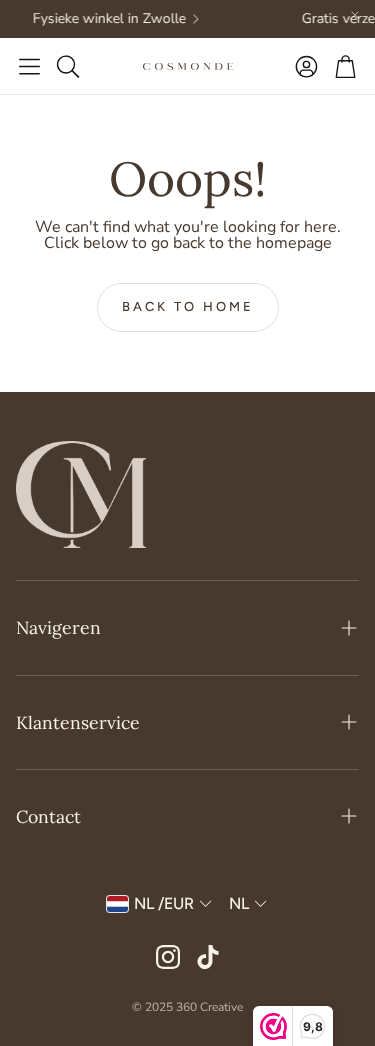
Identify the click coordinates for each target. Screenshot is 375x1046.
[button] (29, 66)
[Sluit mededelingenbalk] (355, 15)
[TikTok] (208, 957)
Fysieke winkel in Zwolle (106, 19)
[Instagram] (168, 957)
